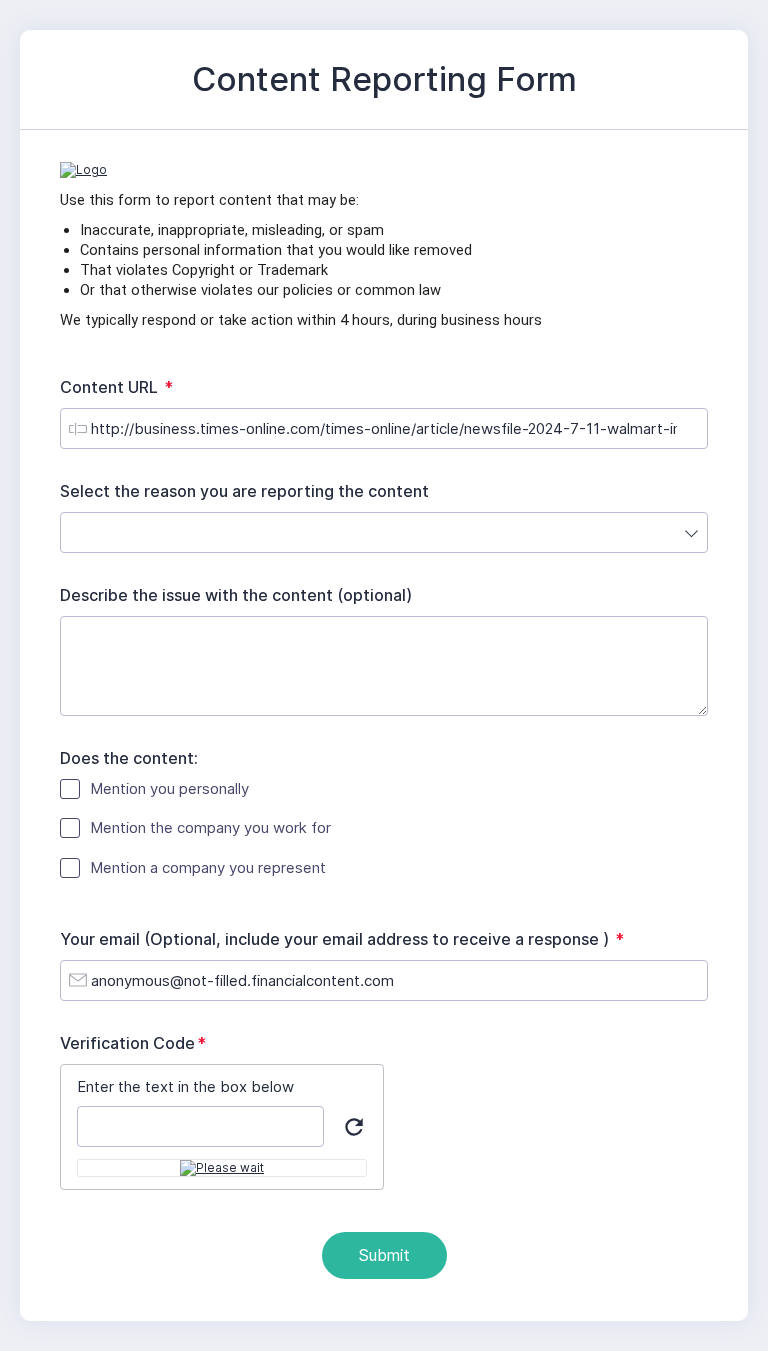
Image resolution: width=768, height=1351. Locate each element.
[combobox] (384, 532)
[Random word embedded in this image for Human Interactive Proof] (222, 1168)
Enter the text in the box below (185, 1086)
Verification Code (137, 1043)
